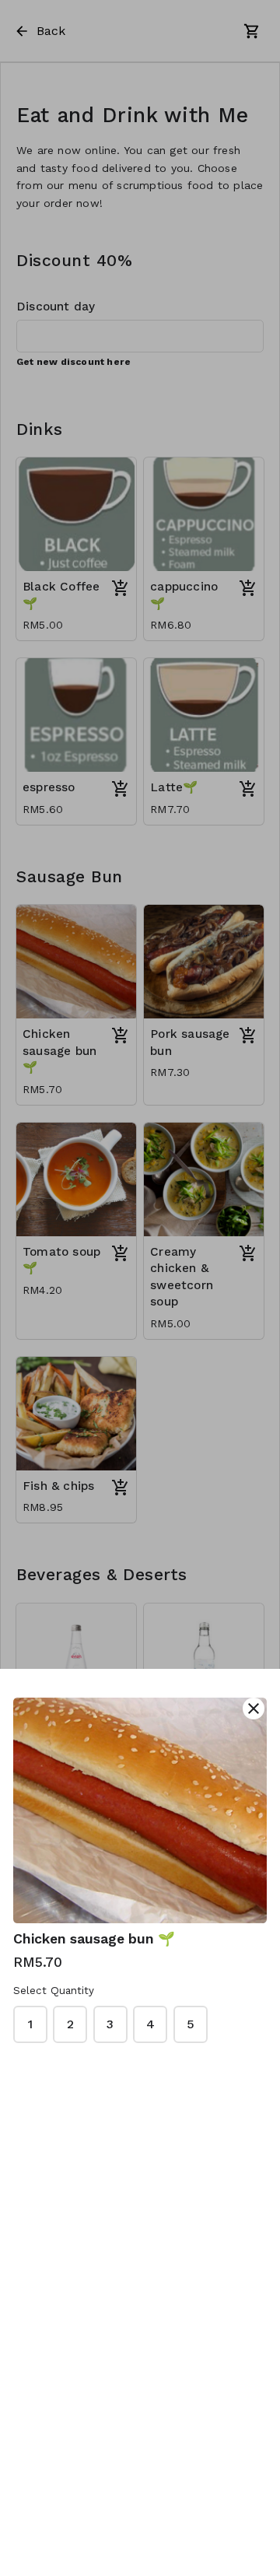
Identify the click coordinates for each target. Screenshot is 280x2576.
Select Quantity (54, 1991)
